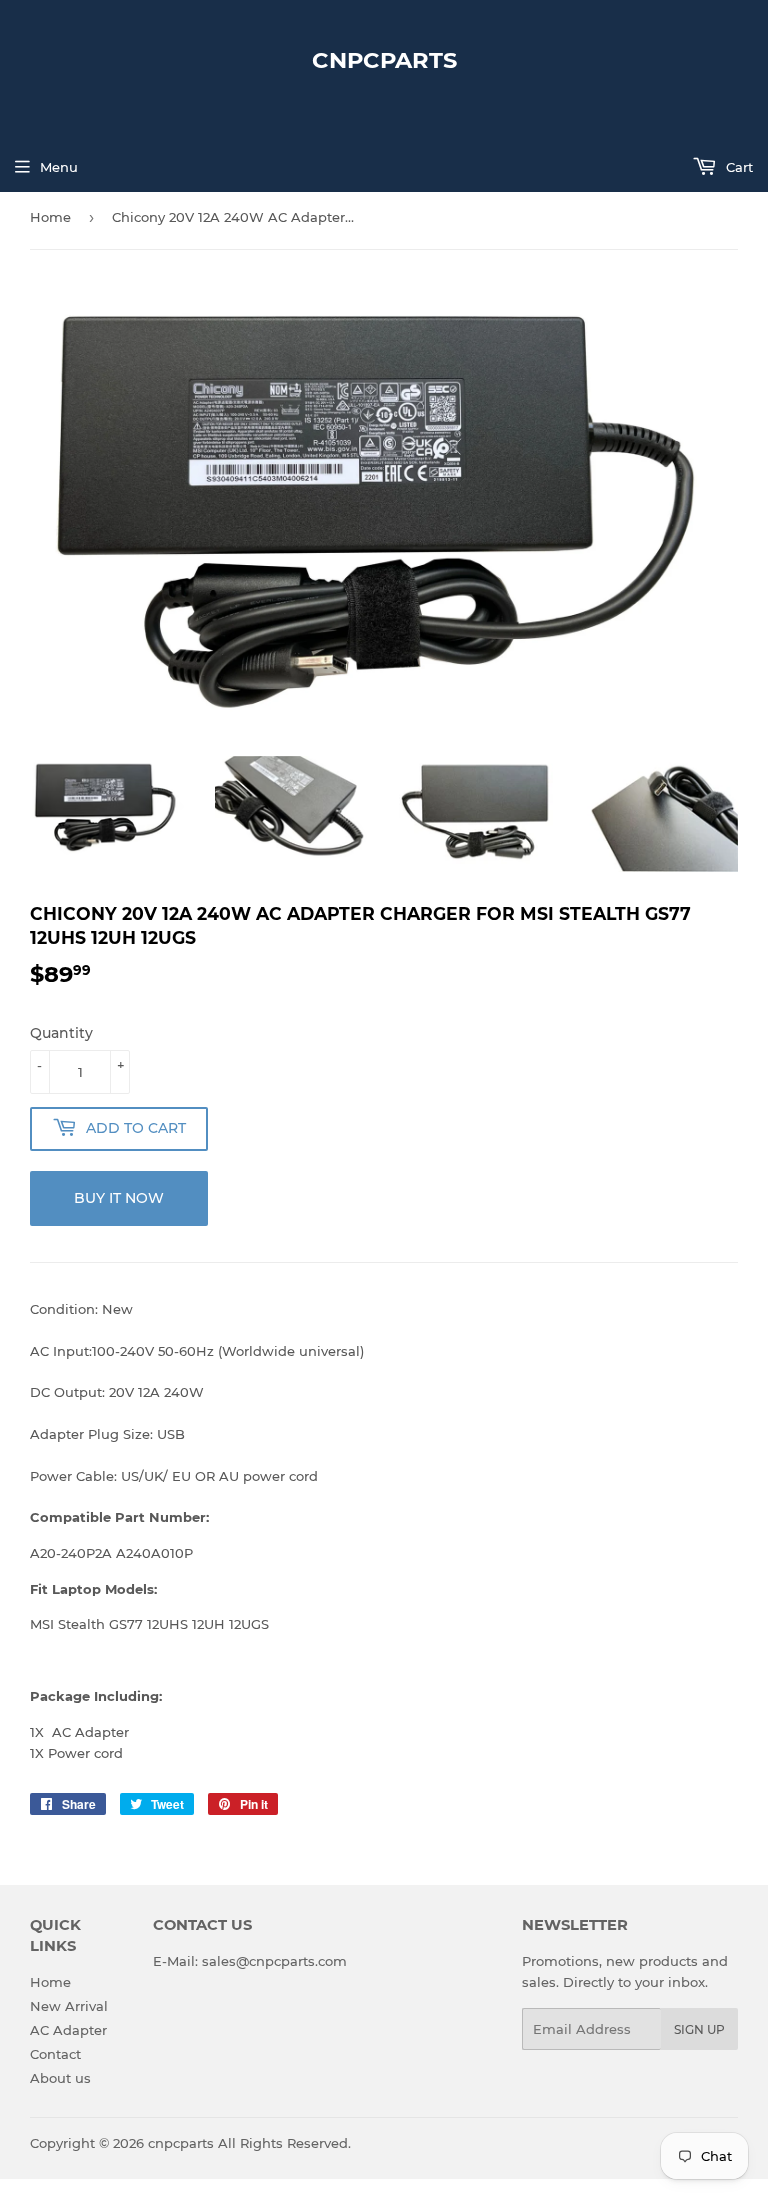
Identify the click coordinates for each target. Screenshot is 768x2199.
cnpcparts (384, 60)
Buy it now (119, 1198)
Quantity (61, 1033)
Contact (55, 2054)
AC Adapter (68, 2030)
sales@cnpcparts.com (274, 1961)
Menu (59, 167)
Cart (737, 167)
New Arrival (69, 2006)
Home (50, 217)
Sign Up (699, 2029)
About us (60, 2078)
